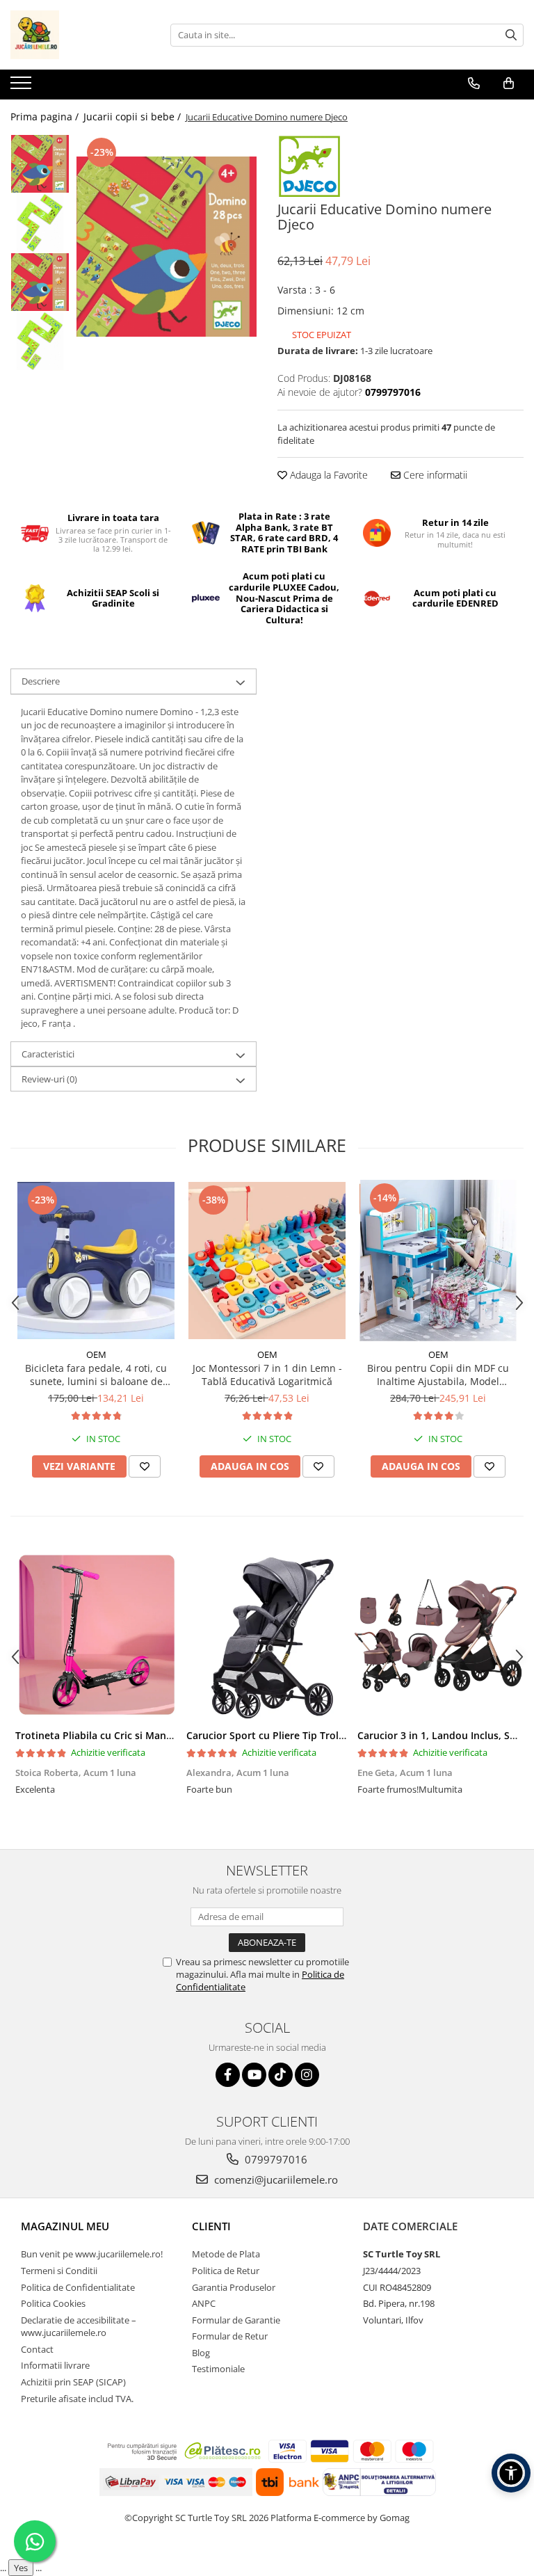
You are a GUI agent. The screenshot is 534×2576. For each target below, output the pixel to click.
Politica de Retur (226, 2271)
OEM (96, 1354)
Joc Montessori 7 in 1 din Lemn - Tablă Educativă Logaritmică (267, 1375)
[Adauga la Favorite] (145, 1466)
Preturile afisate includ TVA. (77, 2399)
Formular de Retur (230, 2336)
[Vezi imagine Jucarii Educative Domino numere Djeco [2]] (40, 282)
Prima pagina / (46, 117)
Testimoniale (218, 2369)
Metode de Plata (226, 2254)
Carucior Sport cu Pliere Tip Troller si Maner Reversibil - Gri (326, 1735)
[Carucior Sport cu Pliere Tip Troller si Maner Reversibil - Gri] (267, 1635)
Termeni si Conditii (59, 2271)
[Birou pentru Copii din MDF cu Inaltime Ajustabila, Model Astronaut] (438, 1261)
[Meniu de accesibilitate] (511, 2473)
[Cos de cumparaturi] (509, 83)
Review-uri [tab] (49, 1079)
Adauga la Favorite (327, 475)
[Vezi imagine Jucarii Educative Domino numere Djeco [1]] (40, 223)
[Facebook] (228, 2075)
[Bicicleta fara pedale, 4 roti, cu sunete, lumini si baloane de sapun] (96, 1261)
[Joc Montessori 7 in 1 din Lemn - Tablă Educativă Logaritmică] (267, 1261)
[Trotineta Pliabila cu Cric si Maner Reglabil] (96, 1635)
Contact (37, 2349)
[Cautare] (511, 35)
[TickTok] (281, 2075)
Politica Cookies (53, 2303)
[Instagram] (307, 2075)
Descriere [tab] (41, 681)
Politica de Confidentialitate (78, 2287)
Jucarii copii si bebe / (133, 117)
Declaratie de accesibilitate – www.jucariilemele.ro (79, 2327)
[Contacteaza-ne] (474, 83)
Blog (201, 2353)
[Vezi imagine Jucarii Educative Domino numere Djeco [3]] (40, 341)
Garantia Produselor (234, 2287)
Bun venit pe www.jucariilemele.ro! (92, 2254)
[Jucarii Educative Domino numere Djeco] (167, 247)
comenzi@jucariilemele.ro (275, 2179)
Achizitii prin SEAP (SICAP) (73, 2382)
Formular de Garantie (236, 2320)
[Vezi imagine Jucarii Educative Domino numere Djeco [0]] (40, 164)
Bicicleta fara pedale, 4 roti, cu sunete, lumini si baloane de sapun (96, 1375)
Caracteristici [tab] (48, 1054)
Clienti (211, 2226)
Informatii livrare (55, 2365)
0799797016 (275, 2159)
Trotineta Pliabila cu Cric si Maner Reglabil (116, 1735)
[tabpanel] (167, 247)
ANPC (204, 2303)
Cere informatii (434, 475)
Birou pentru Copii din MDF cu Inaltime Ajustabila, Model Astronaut (438, 1375)
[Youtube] (254, 2075)
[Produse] (23, 87)
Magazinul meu (65, 2226)
